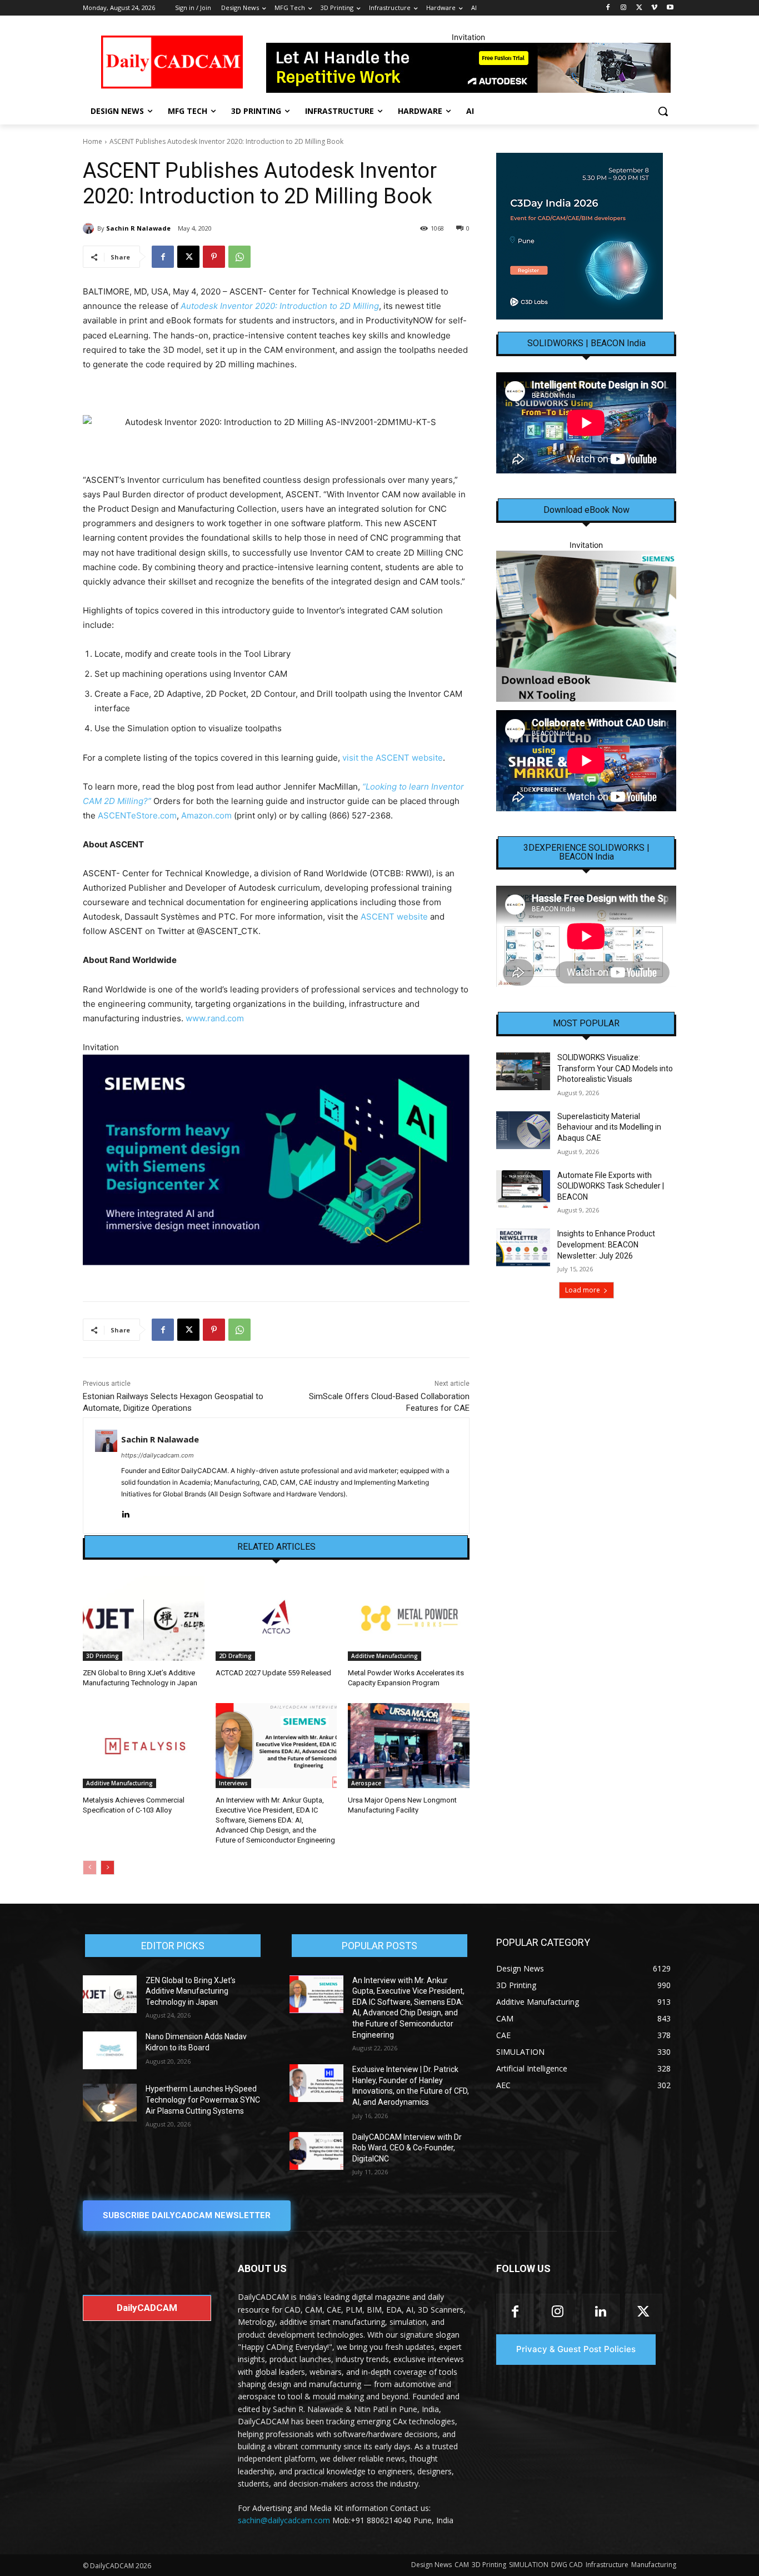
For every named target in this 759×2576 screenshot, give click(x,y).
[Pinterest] (214, 257)
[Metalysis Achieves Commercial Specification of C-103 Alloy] (144, 1746)
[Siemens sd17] (276, 1160)
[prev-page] (90, 1868)
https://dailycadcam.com (158, 1455)
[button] (663, 111)
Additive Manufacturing (385, 1656)
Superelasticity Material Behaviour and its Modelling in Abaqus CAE (609, 1127)
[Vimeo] (654, 8)
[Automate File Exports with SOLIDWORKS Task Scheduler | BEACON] (523, 1189)
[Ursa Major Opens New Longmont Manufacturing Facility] (409, 1746)
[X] (639, 8)
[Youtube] (670, 8)
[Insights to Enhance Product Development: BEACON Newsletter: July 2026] (523, 1247)
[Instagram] (624, 8)
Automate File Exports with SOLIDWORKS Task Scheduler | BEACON (611, 1186)
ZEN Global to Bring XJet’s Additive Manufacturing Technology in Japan (191, 1991)
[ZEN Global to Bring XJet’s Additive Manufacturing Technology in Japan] (144, 1618)
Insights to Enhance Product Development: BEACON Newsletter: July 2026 (606, 1244)
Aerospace (366, 1783)
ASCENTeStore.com (137, 815)
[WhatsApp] (239, 257)
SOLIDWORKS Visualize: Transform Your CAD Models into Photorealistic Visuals (615, 1068)
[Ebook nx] (586, 626)
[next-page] (108, 1868)
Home (93, 141)
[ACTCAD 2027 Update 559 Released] (276, 1618)
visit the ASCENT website (393, 758)
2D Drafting (235, 1656)
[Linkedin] (125, 1512)
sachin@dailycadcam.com (284, 2520)
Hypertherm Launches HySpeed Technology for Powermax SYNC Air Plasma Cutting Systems (203, 2100)
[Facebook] (608, 8)
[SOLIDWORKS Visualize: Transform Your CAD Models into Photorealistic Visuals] (523, 1071)
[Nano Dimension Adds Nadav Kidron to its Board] (110, 2050)
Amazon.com (206, 815)
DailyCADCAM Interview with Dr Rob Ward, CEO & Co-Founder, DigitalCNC (407, 2148)
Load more (583, 1290)
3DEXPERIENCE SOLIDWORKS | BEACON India (586, 852)
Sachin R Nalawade (138, 228)
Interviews (233, 1783)
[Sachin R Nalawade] (90, 228)
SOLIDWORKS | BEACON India (586, 343)
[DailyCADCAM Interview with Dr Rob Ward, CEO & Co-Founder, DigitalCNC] (316, 2151)
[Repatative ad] (468, 68)
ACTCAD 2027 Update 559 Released (273, 1673)
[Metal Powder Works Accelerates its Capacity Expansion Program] (409, 1618)
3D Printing (103, 1656)
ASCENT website (394, 917)
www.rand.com (215, 1018)
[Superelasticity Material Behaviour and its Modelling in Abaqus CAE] (523, 1130)
